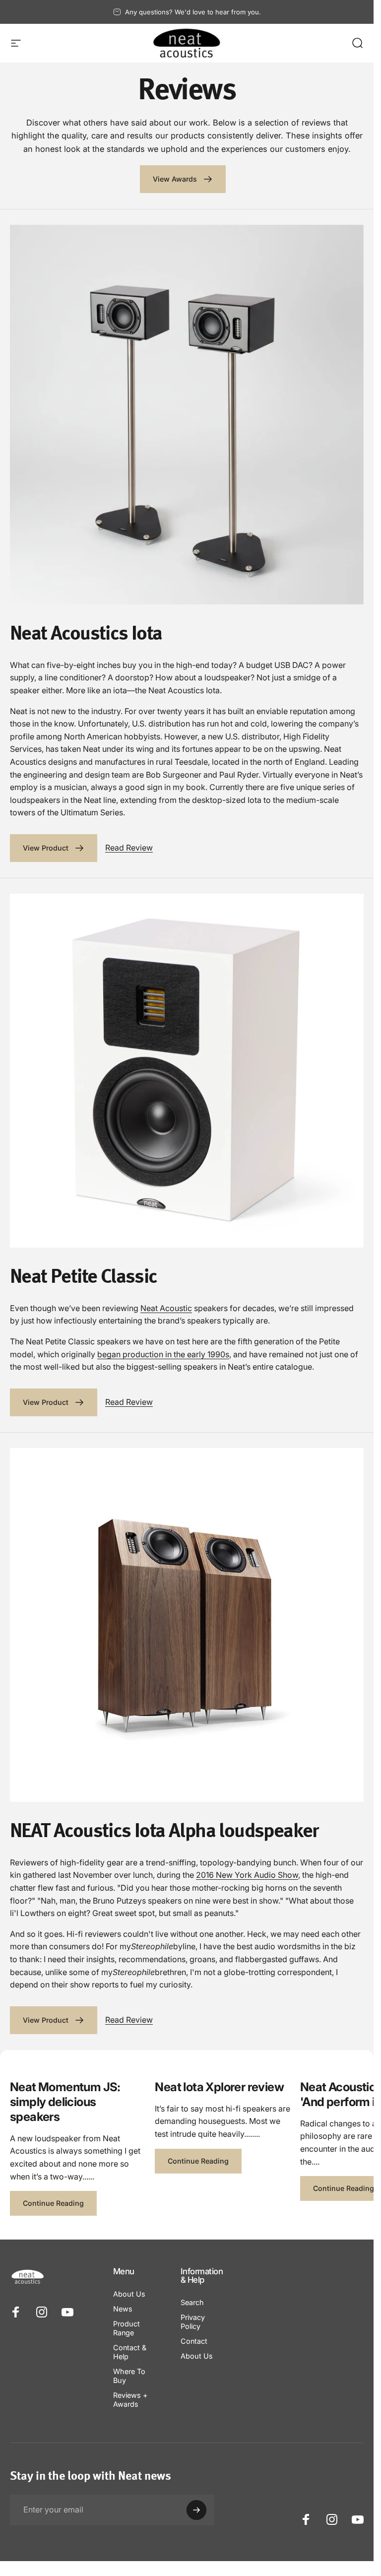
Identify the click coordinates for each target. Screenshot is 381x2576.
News (123, 2309)
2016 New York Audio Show (247, 1875)
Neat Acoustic (166, 1308)
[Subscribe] (196, 2510)
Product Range (127, 2328)
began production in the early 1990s (163, 1354)
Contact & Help (130, 2352)
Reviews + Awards (130, 2400)
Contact (194, 2341)
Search (192, 2302)
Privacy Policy (193, 2322)
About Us (129, 2294)
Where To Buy (129, 2376)
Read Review (129, 848)
